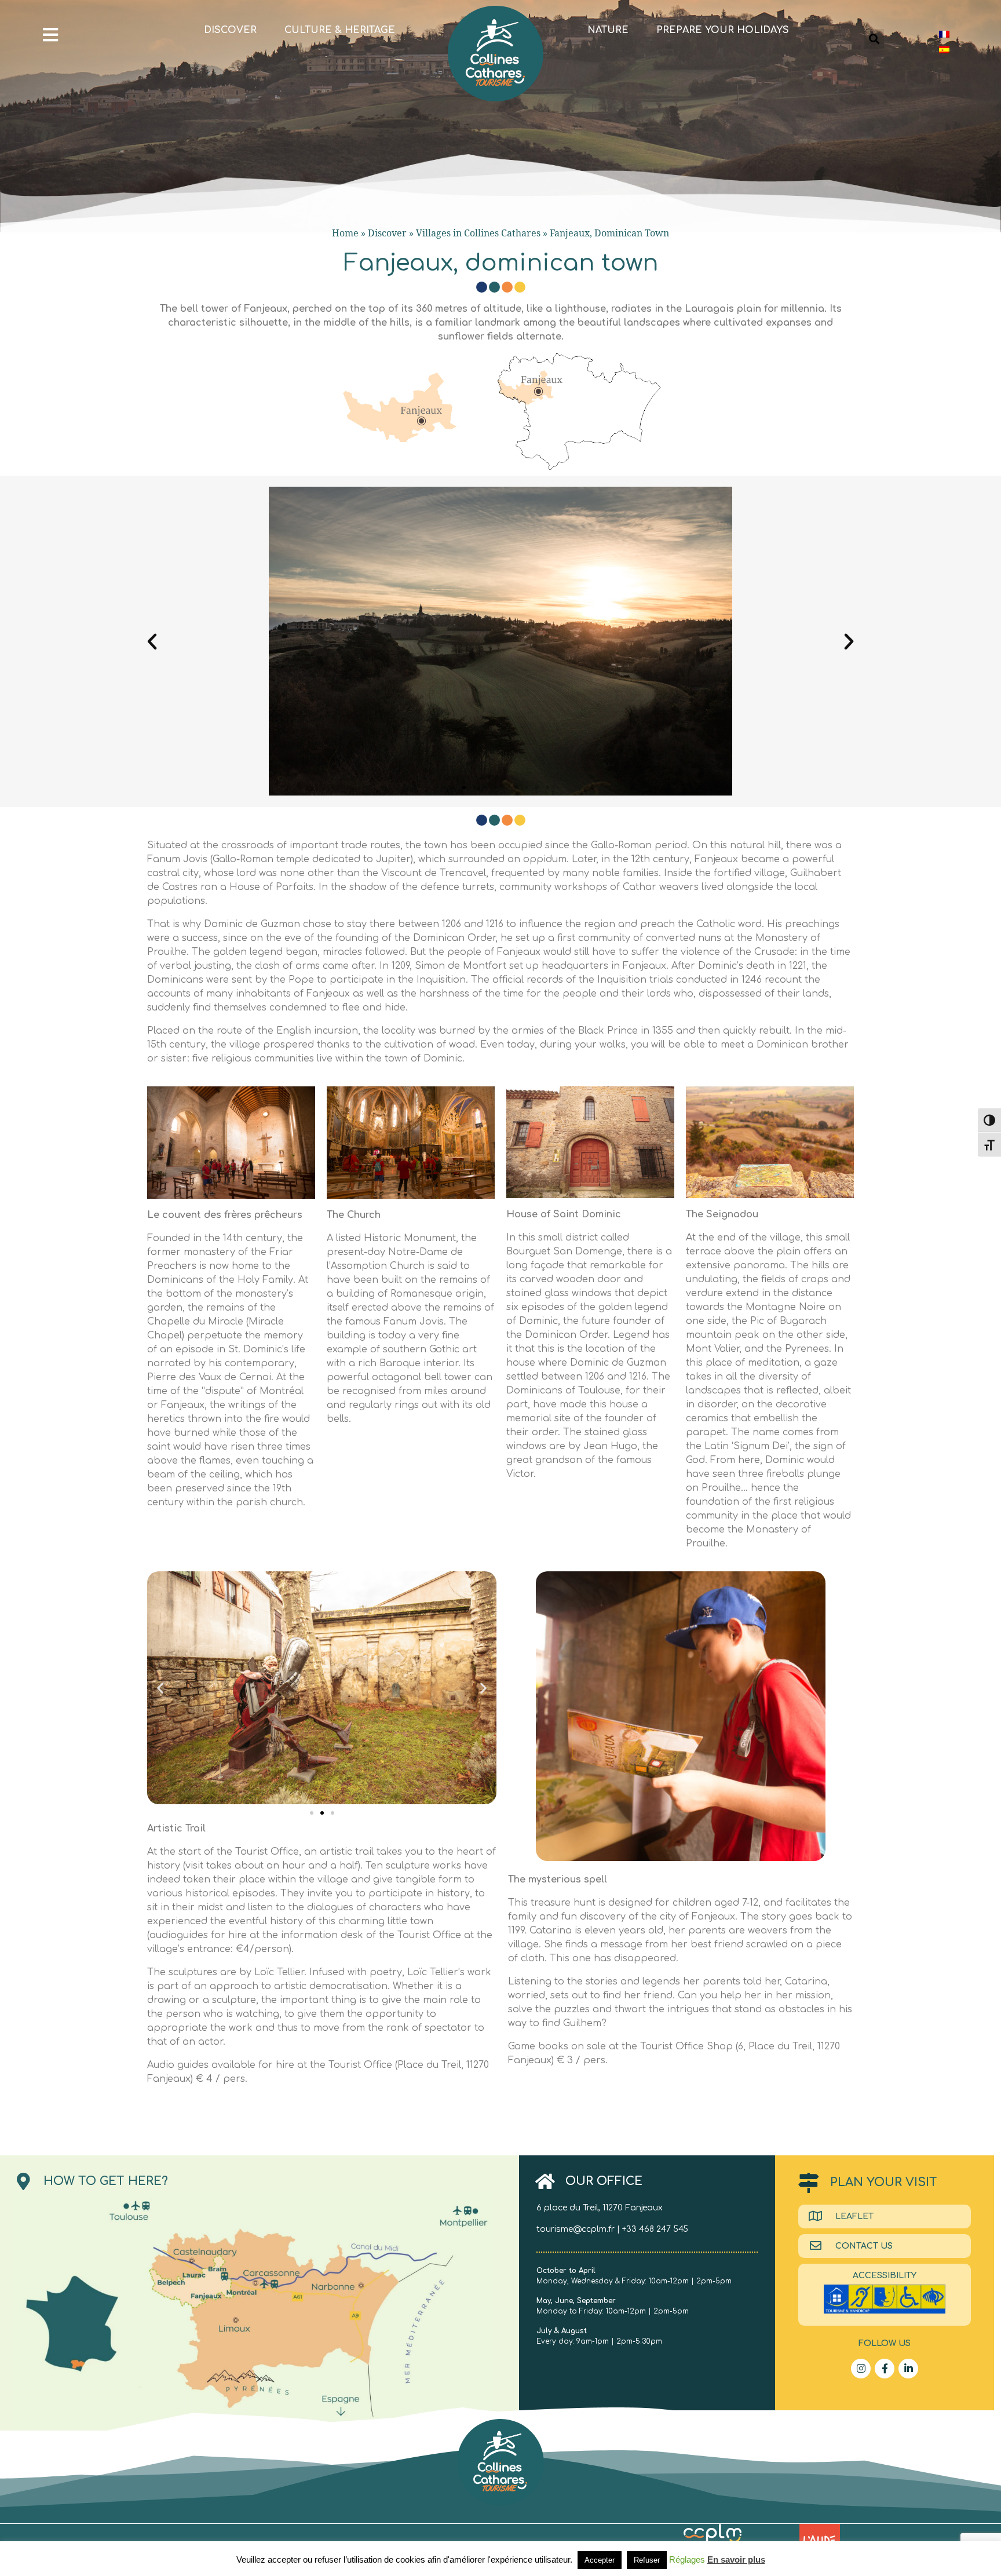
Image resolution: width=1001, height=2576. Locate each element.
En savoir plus (736, 2559)
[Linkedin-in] (908, 2369)
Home (345, 233)
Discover (230, 30)
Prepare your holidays (723, 30)
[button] (152, 642)
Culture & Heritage (340, 30)
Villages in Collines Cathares (478, 233)
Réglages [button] (687, 2559)
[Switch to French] (944, 34)
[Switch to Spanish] (944, 50)
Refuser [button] (647, 2560)
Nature (608, 30)
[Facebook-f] (885, 2369)
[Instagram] (861, 2369)
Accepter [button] (600, 2560)
